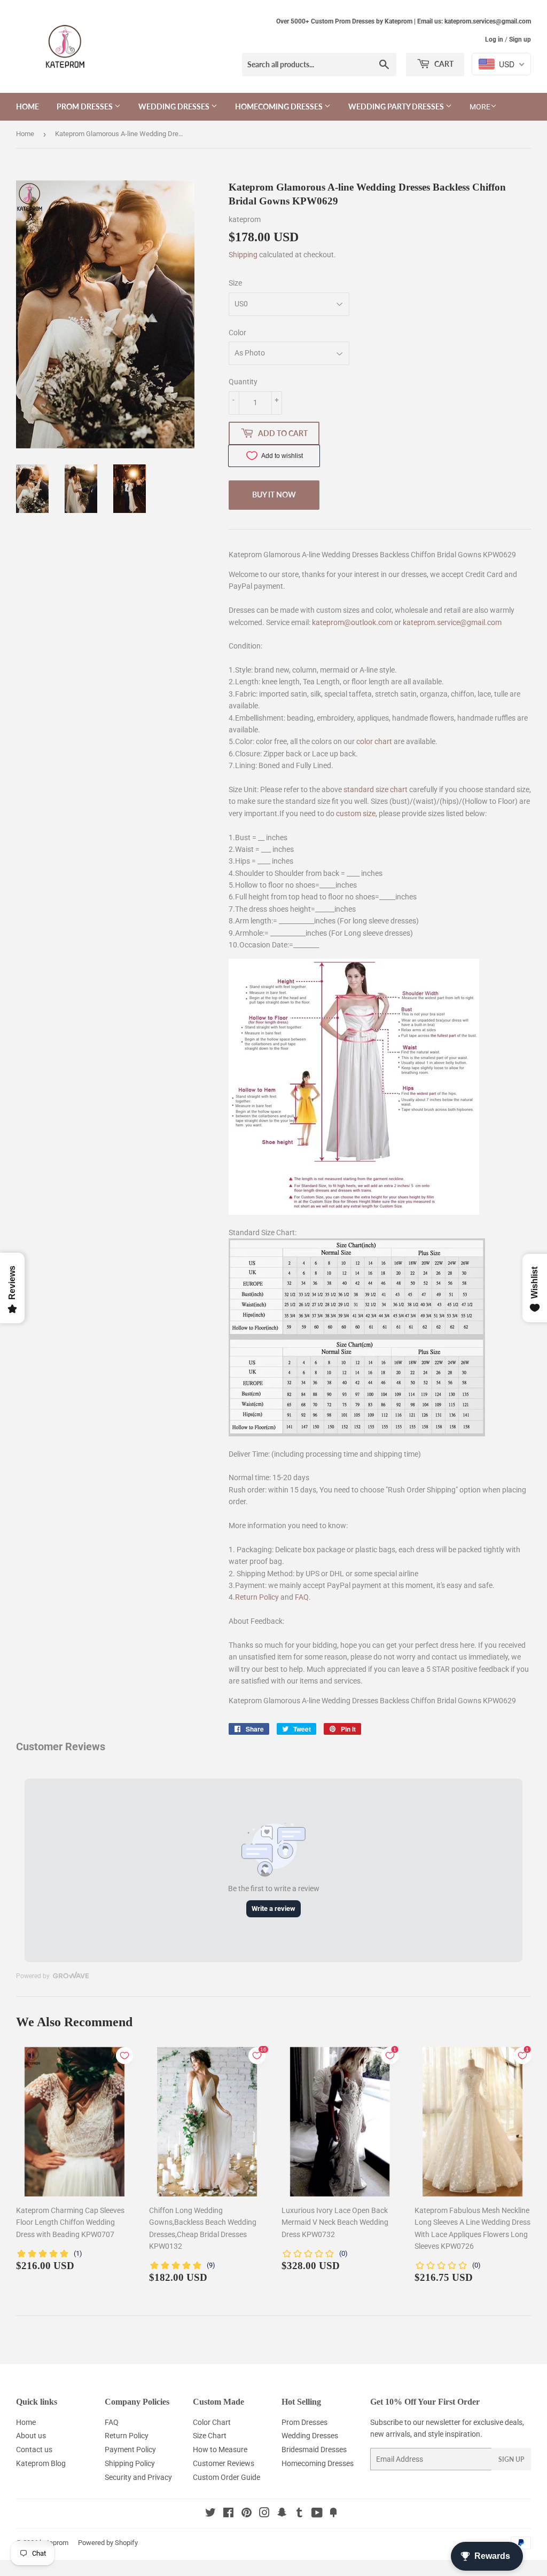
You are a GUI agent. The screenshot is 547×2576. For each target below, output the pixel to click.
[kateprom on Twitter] (210, 2514)
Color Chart (212, 2422)
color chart (374, 741)
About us (31, 2436)
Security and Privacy (138, 2477)
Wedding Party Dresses (397, 106)
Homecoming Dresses (280, 106)
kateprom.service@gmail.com (452, 622)
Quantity (243, 382)
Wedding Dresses (175, 106)
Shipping (243, 255)
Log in (494, 39)
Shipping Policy (130, 2463)
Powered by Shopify (108, 2543)
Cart (443, 64)
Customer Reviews (224, 2463)
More (480, 107)
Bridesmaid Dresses (314, 2449)
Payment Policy (130, 2449)
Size (235, 283)
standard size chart (376, 789)
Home (28, 106)
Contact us (34, 2449)
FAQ (302, 1597)
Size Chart (210, 2436)
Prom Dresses (85, 106)
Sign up (520, 39)
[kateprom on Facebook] (228, 2514)
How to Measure (220, 2449)
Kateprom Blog (41, 2463)
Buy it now (274, 495)
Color (237, 333)
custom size (356, 813)
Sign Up (511, 2459)
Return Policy (257, 1597)
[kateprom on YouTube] (317, 2514)
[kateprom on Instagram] (264, 2514)
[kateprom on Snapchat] (282, 2514)
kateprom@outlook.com (352, 622)
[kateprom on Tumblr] (299, 2514)
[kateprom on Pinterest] (247, 2514)
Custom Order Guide (226, 2477)
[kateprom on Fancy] (333, 2514)
